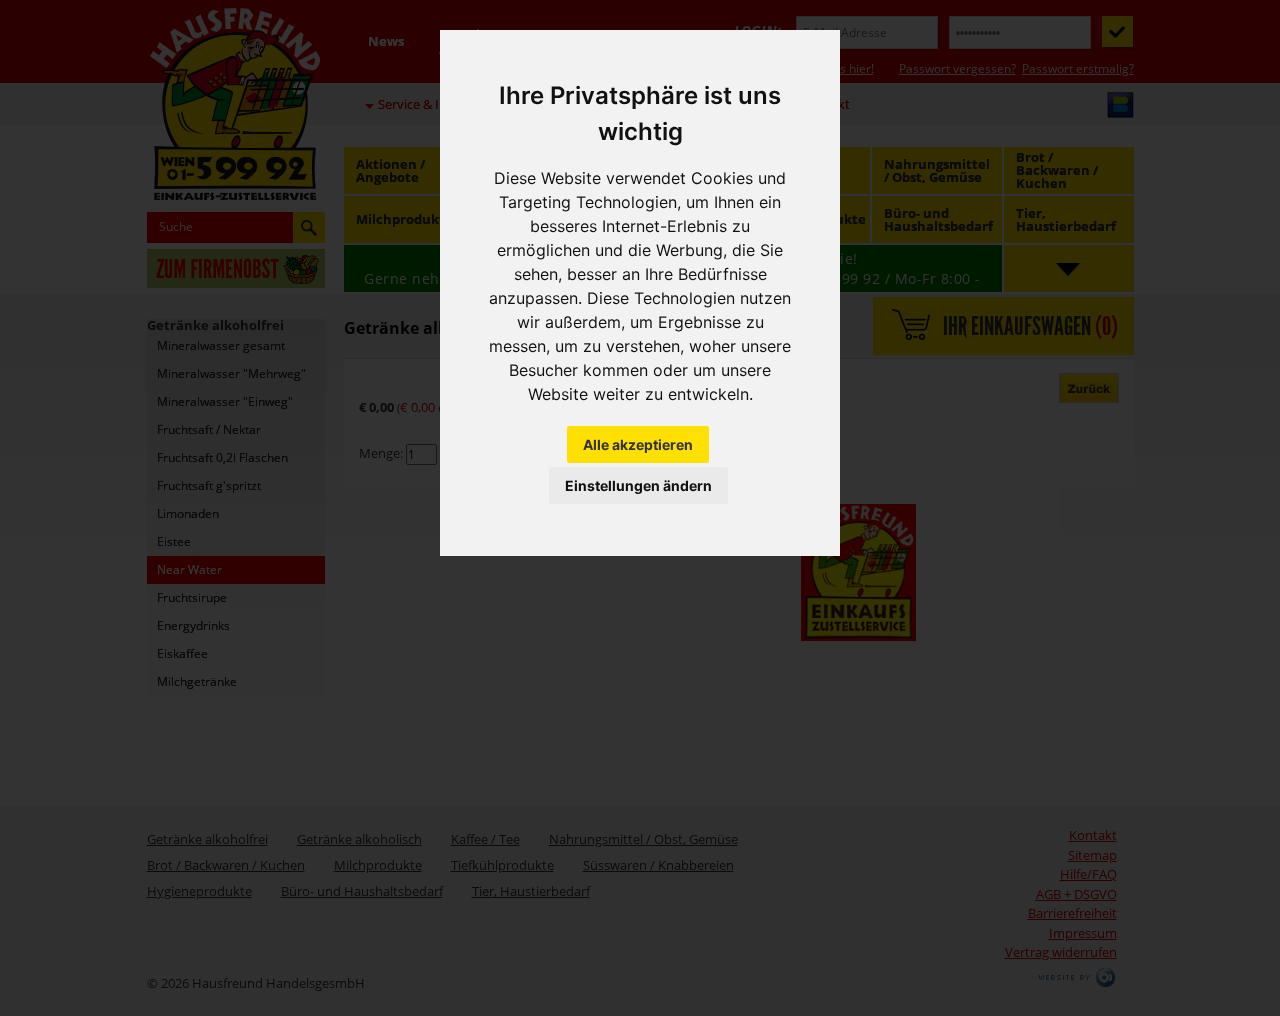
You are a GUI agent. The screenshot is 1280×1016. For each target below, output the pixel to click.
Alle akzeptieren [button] (638, 444)
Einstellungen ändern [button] (638, 485)
